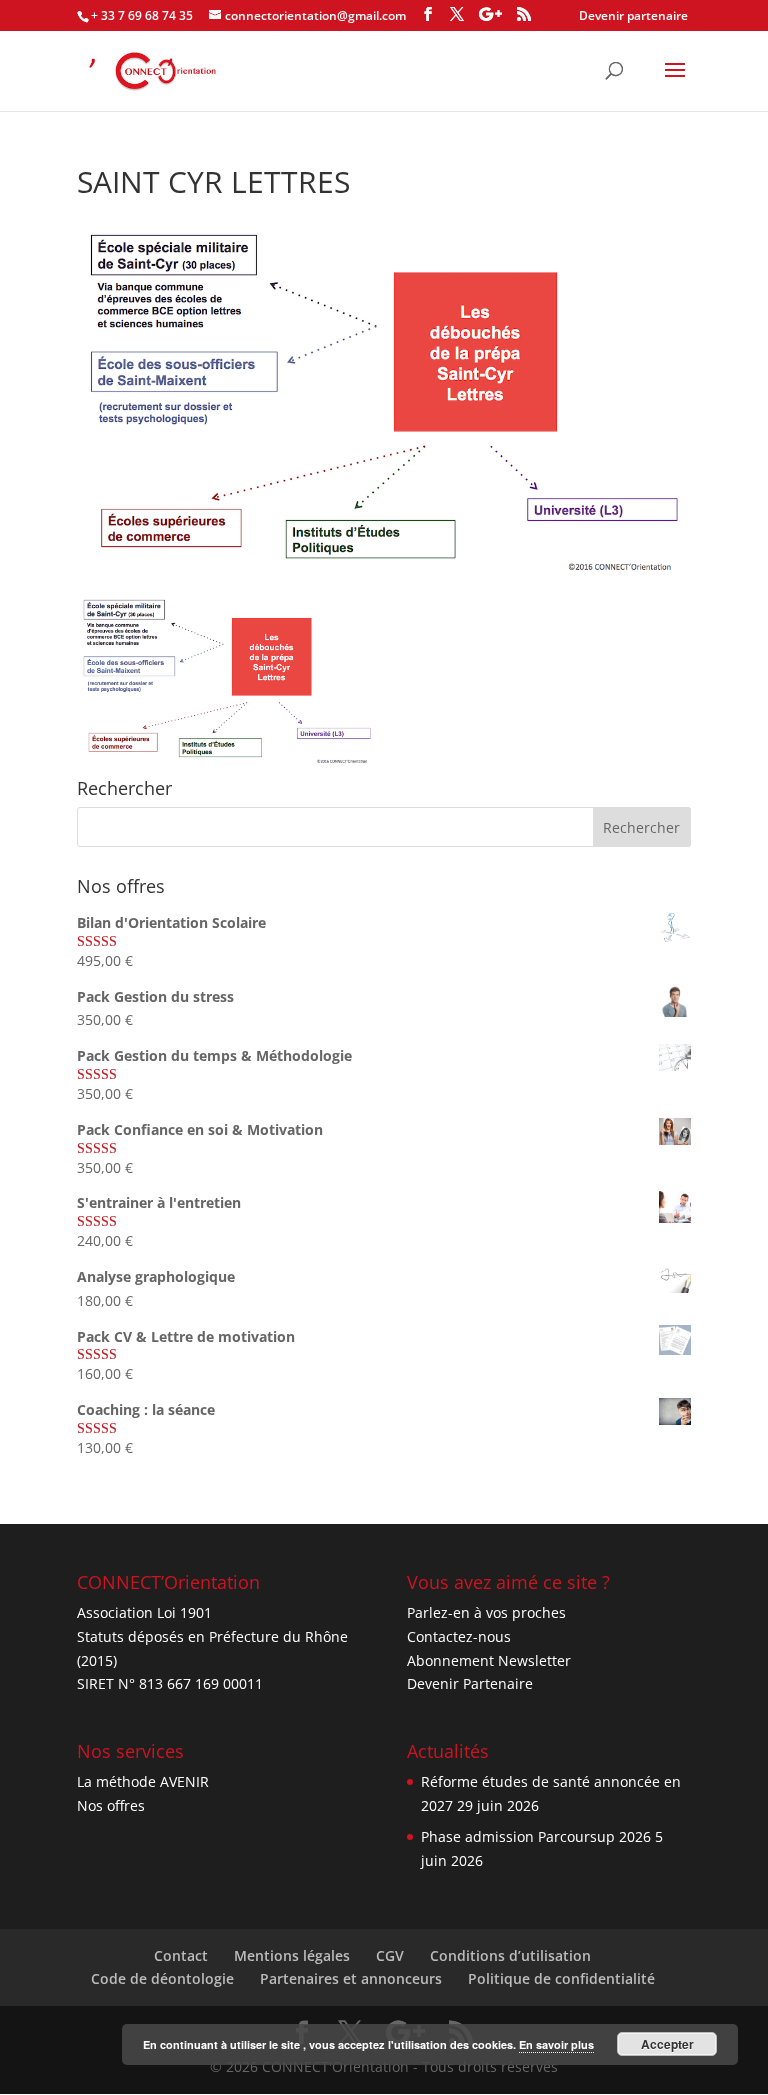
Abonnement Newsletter (489, 1660)
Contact (181, 1955)
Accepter (667, 2044)
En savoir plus (556, 2044)
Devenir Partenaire (470, 1683)
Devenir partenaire (633, 15)
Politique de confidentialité (561, 1978)
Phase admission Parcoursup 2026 (536, 1836)
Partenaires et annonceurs (351, 1978)
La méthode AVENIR (143, 1781)
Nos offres (111, 1805)
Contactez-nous (459, 1636)
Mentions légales (292, 1955)
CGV (390, 1955)
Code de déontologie (162, 1978)
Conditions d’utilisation (510, 1955)
